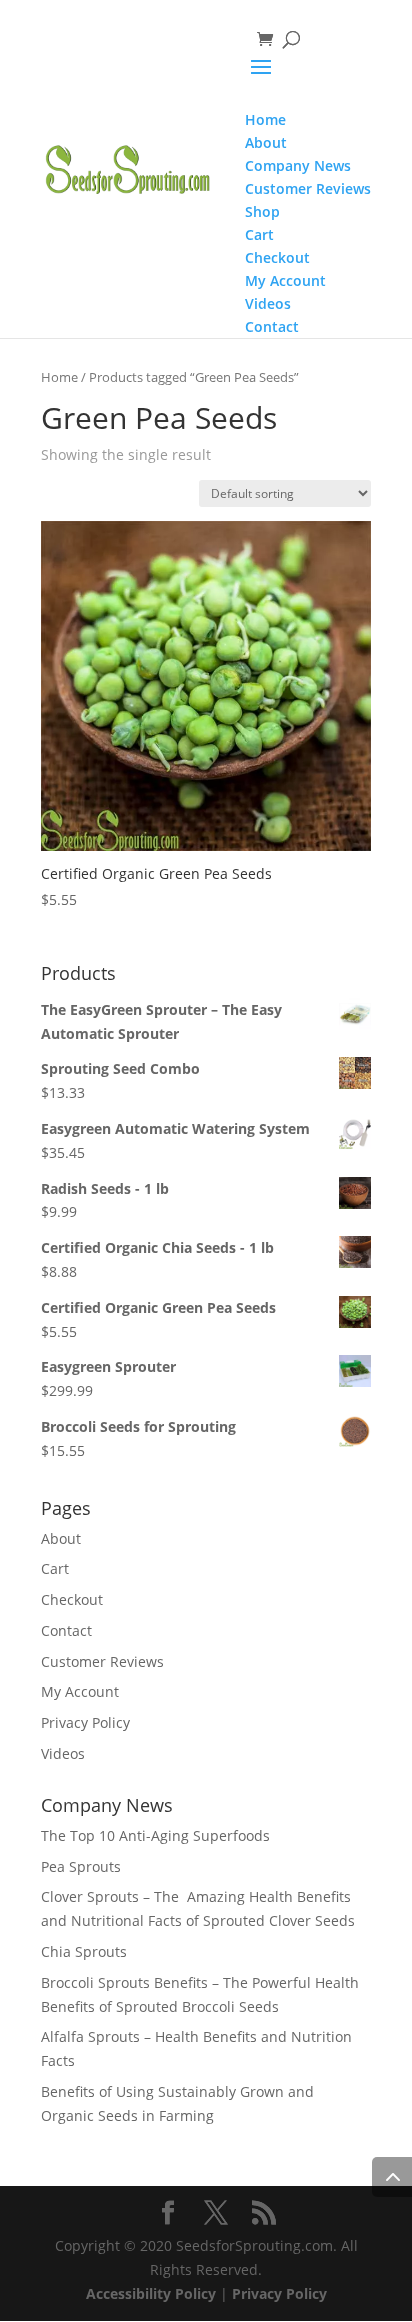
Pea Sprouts (81, 1866)
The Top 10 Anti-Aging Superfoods (155, 1835)
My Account (80, 1691)
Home (59, 377)
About (61, 1538)
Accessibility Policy (151, 2293)
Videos (63, 1753)
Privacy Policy (85, 1722)
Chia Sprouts (84, 1951)
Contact (66, 1630)
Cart (55, 1568)
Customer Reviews (102, 1661)
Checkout (72, 1599)
